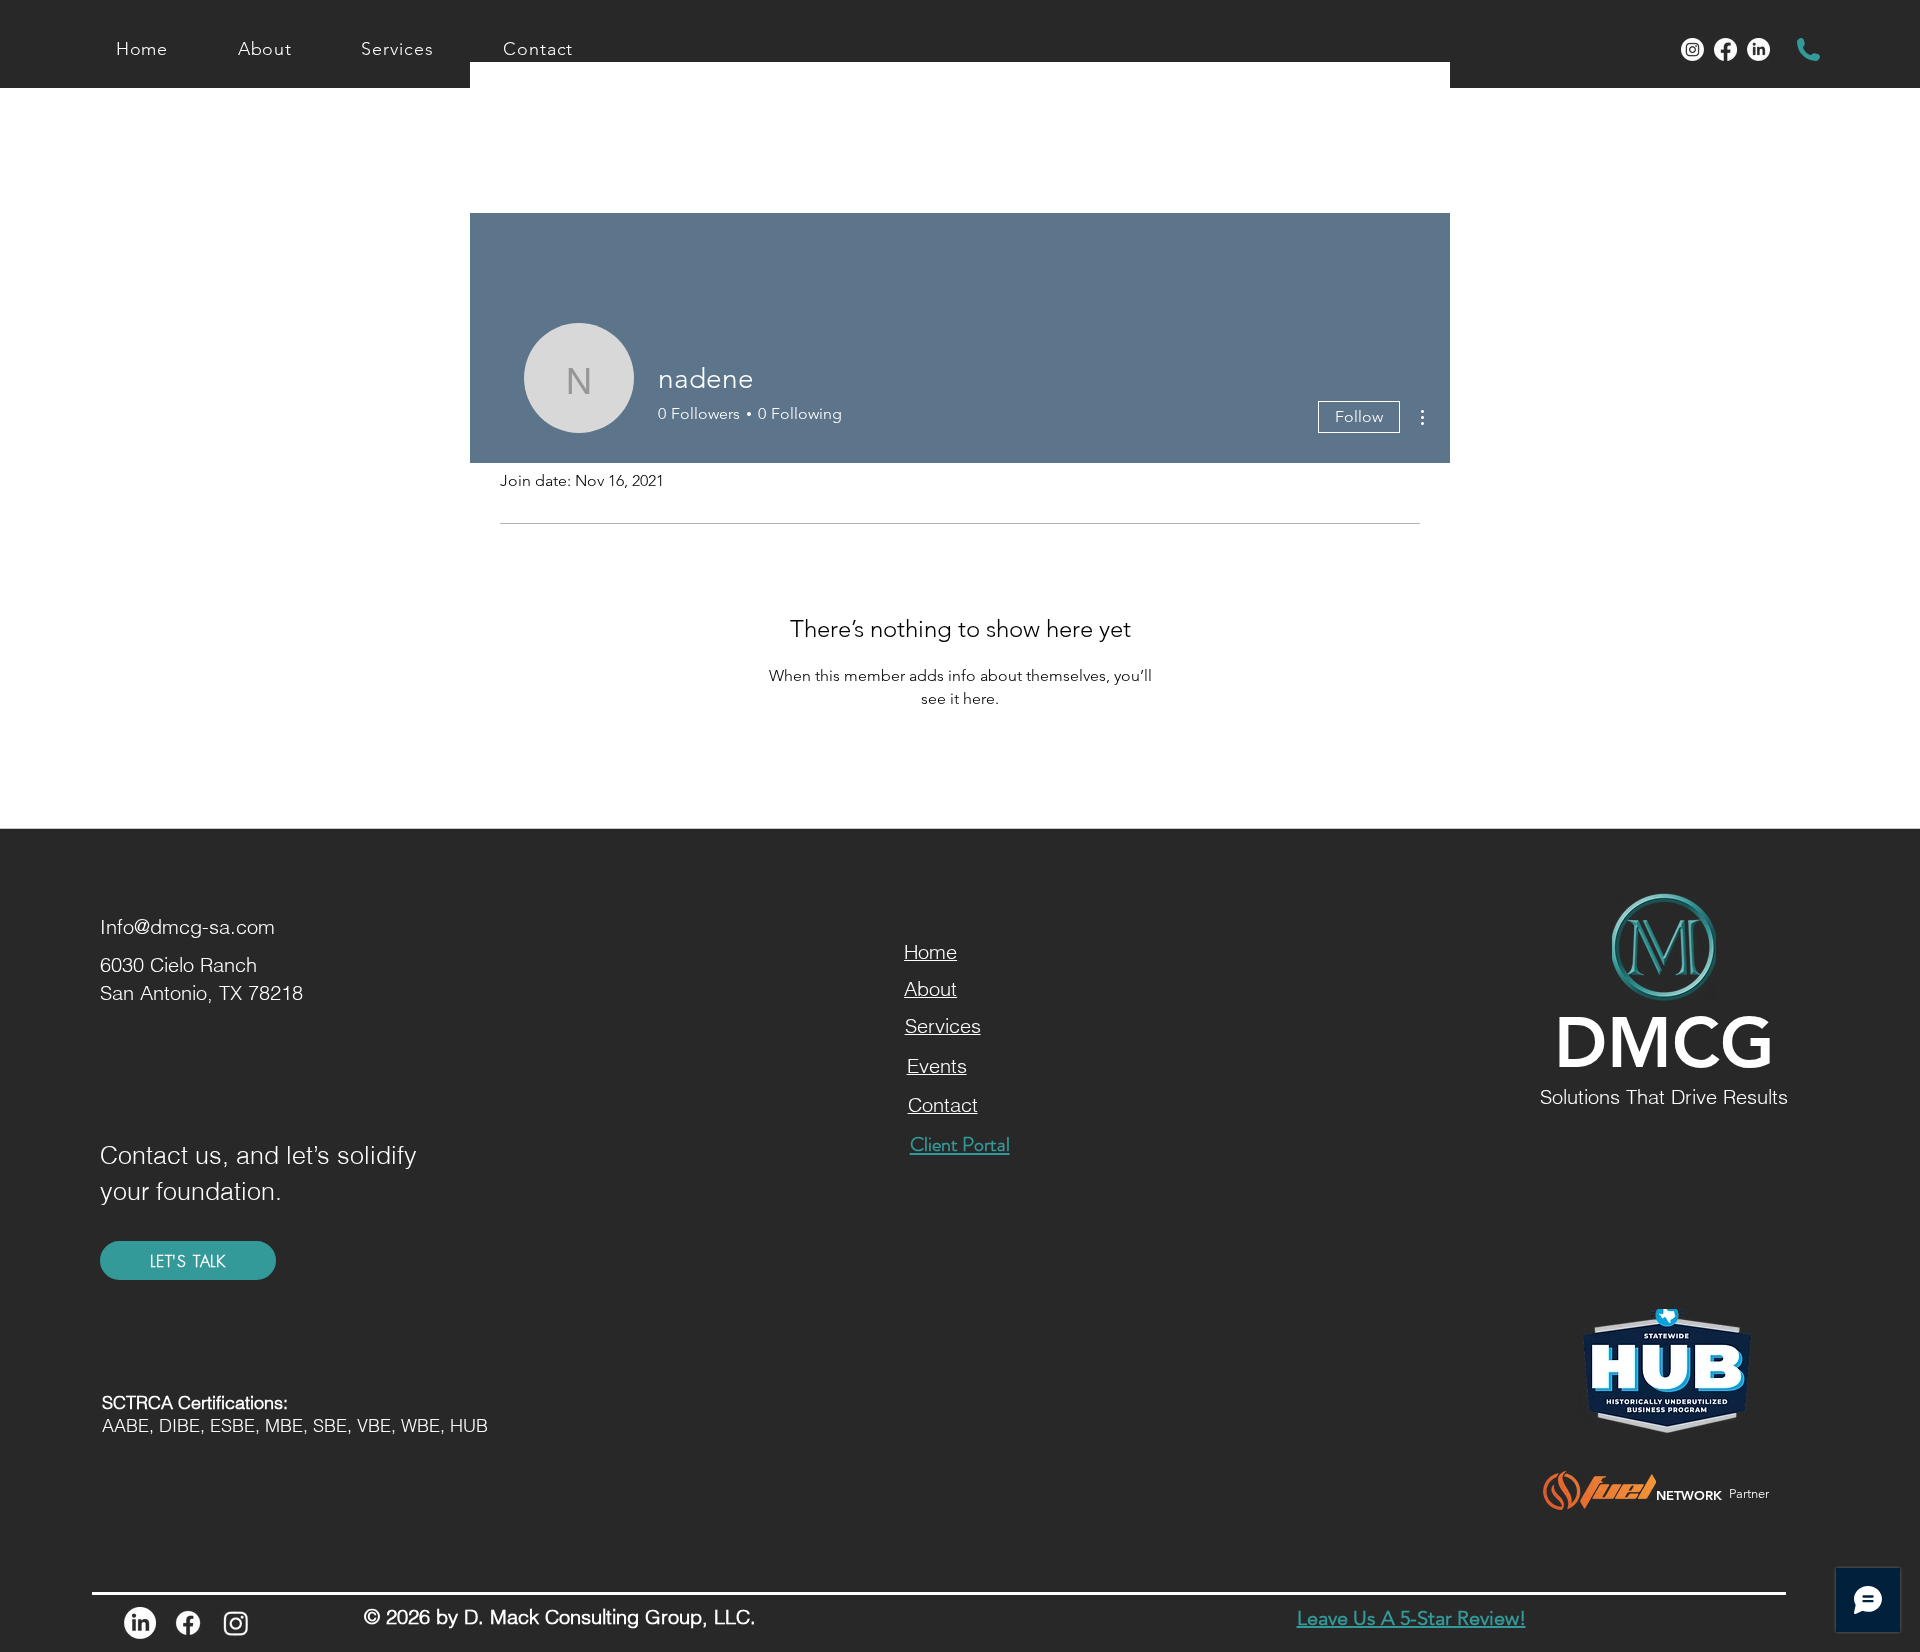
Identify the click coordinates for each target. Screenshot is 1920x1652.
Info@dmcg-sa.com (187, 926)
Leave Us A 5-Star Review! (1411, 1618)
